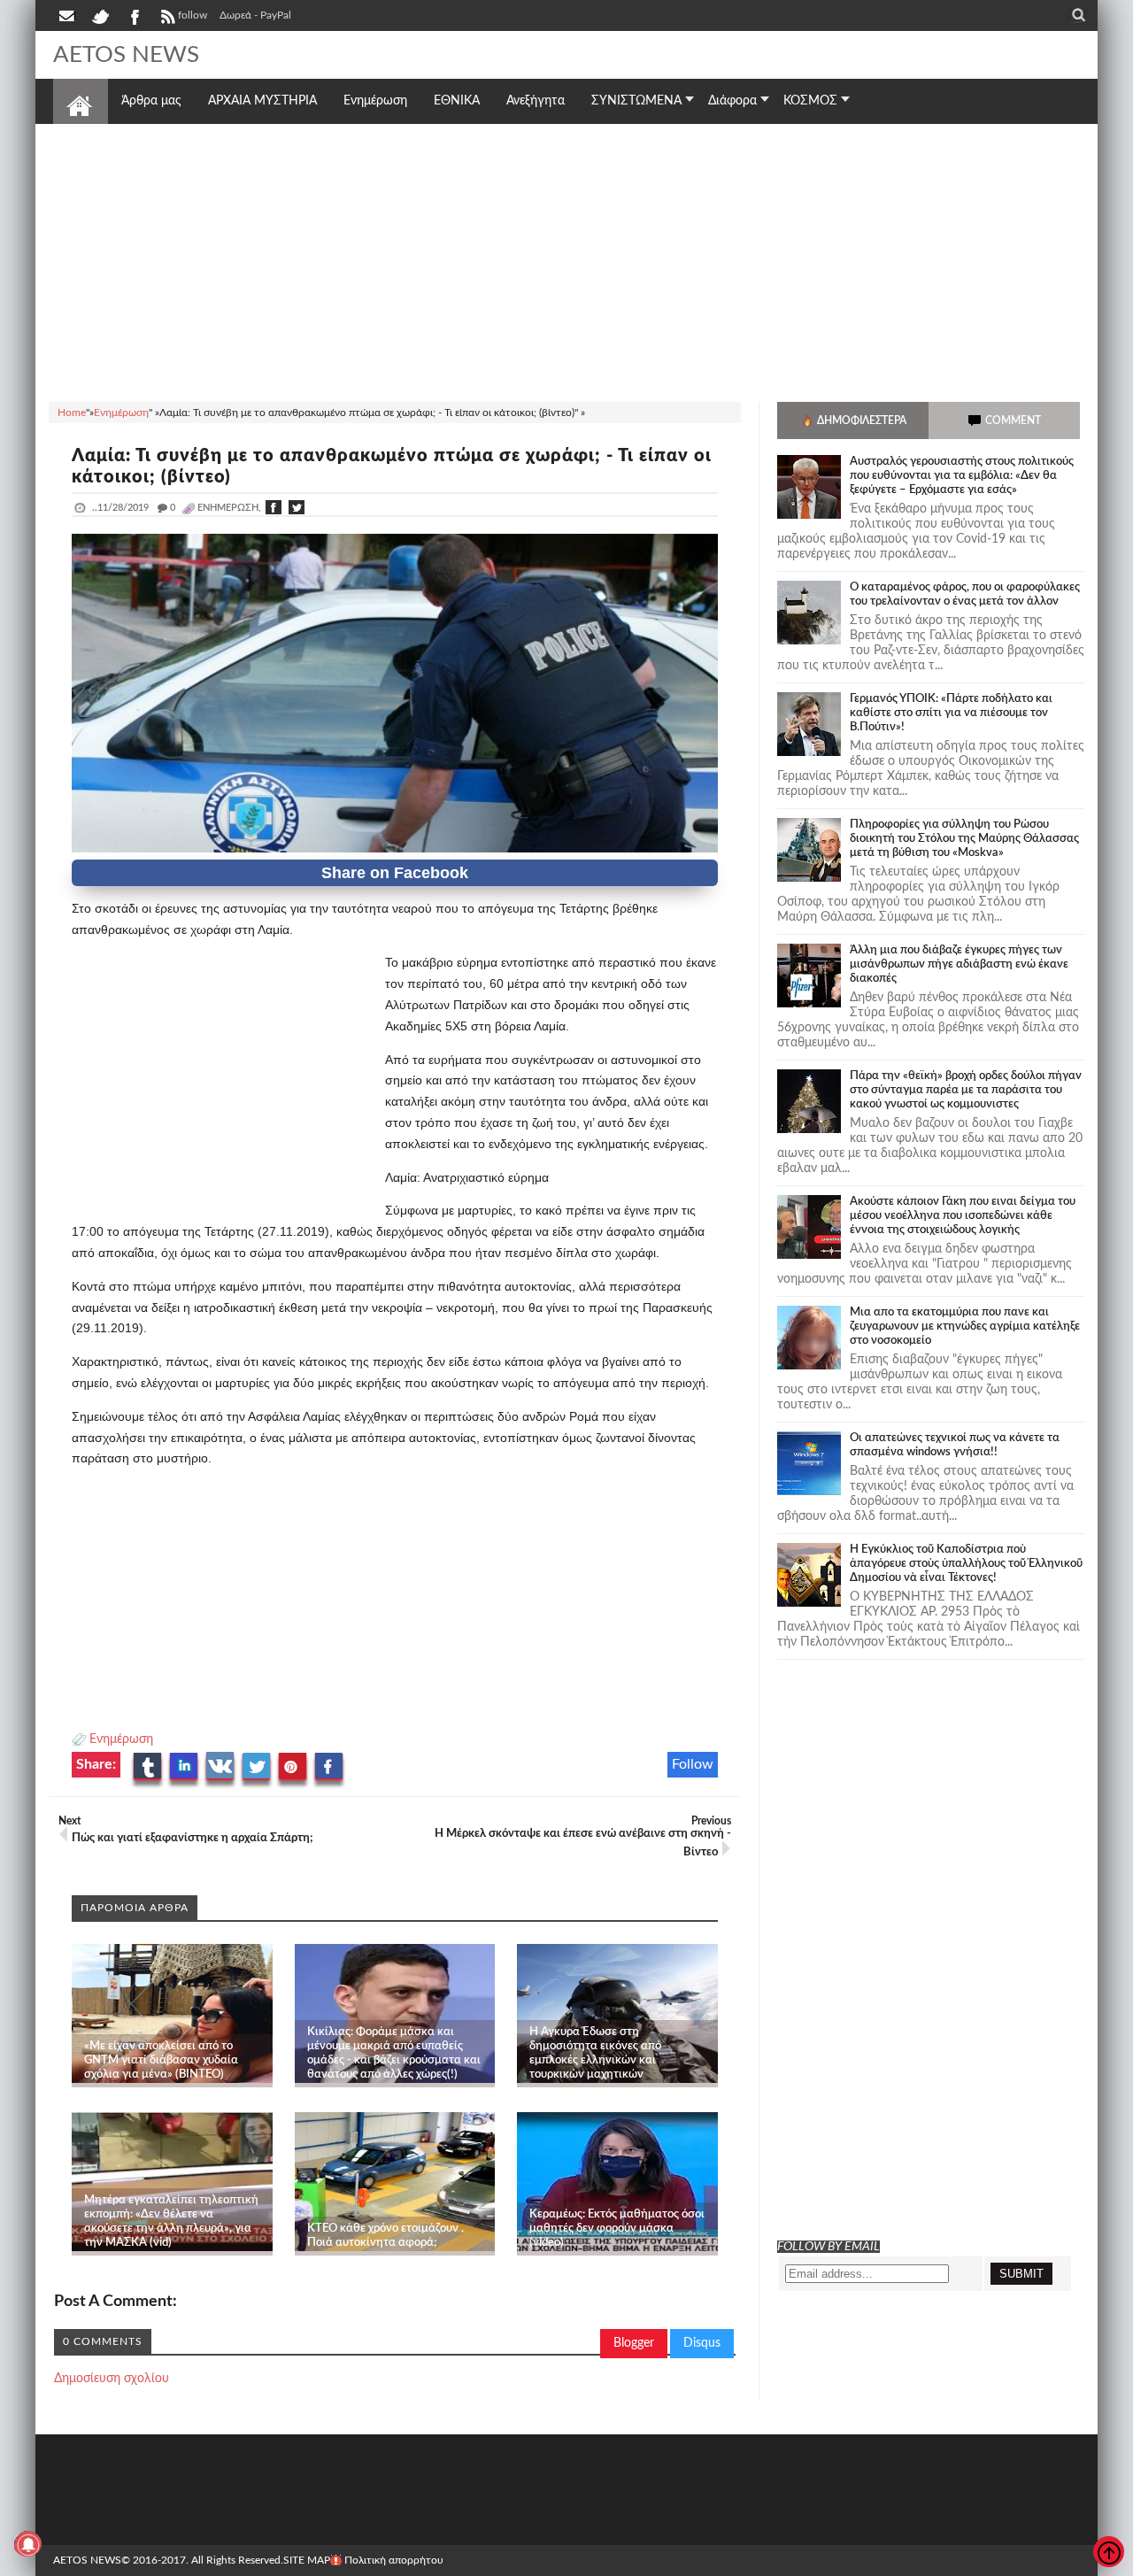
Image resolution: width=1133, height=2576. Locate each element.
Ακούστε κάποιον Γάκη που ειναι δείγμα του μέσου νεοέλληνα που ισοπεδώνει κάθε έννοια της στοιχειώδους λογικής (963, 1216)
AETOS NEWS (126, 55)
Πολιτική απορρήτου (394, 2560)
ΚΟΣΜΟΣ (810, 101)
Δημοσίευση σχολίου (112, 2379)
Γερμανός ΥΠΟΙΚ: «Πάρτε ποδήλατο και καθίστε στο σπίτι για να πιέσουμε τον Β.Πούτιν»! (951, 713)
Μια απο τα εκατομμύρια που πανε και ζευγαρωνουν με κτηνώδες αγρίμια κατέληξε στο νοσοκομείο (965, 1327)
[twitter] (100, 15)
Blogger (634, 2343)
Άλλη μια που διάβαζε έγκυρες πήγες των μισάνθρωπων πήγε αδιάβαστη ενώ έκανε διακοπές (959, 964)
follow (193, 15)
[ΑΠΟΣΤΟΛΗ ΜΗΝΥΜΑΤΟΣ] (68, 15)
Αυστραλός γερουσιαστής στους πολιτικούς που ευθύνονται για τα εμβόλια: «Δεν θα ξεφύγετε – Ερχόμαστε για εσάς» (962, 476)
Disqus (702, 2343)
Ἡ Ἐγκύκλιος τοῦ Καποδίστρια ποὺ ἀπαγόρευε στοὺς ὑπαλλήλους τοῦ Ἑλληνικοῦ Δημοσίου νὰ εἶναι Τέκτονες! (966, 1564)
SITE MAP (307, 2560)
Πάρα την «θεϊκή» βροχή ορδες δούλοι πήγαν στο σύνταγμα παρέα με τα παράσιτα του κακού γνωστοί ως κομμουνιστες (966, 1090)
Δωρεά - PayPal (255, 15)
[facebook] (134, 15)
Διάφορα (732, 101)
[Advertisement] (566, 260)
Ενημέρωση (121, 1739)
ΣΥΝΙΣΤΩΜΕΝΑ (636, 101)
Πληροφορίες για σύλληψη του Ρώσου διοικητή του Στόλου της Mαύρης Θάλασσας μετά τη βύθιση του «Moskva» (964, 839)
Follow (693, 1764)
